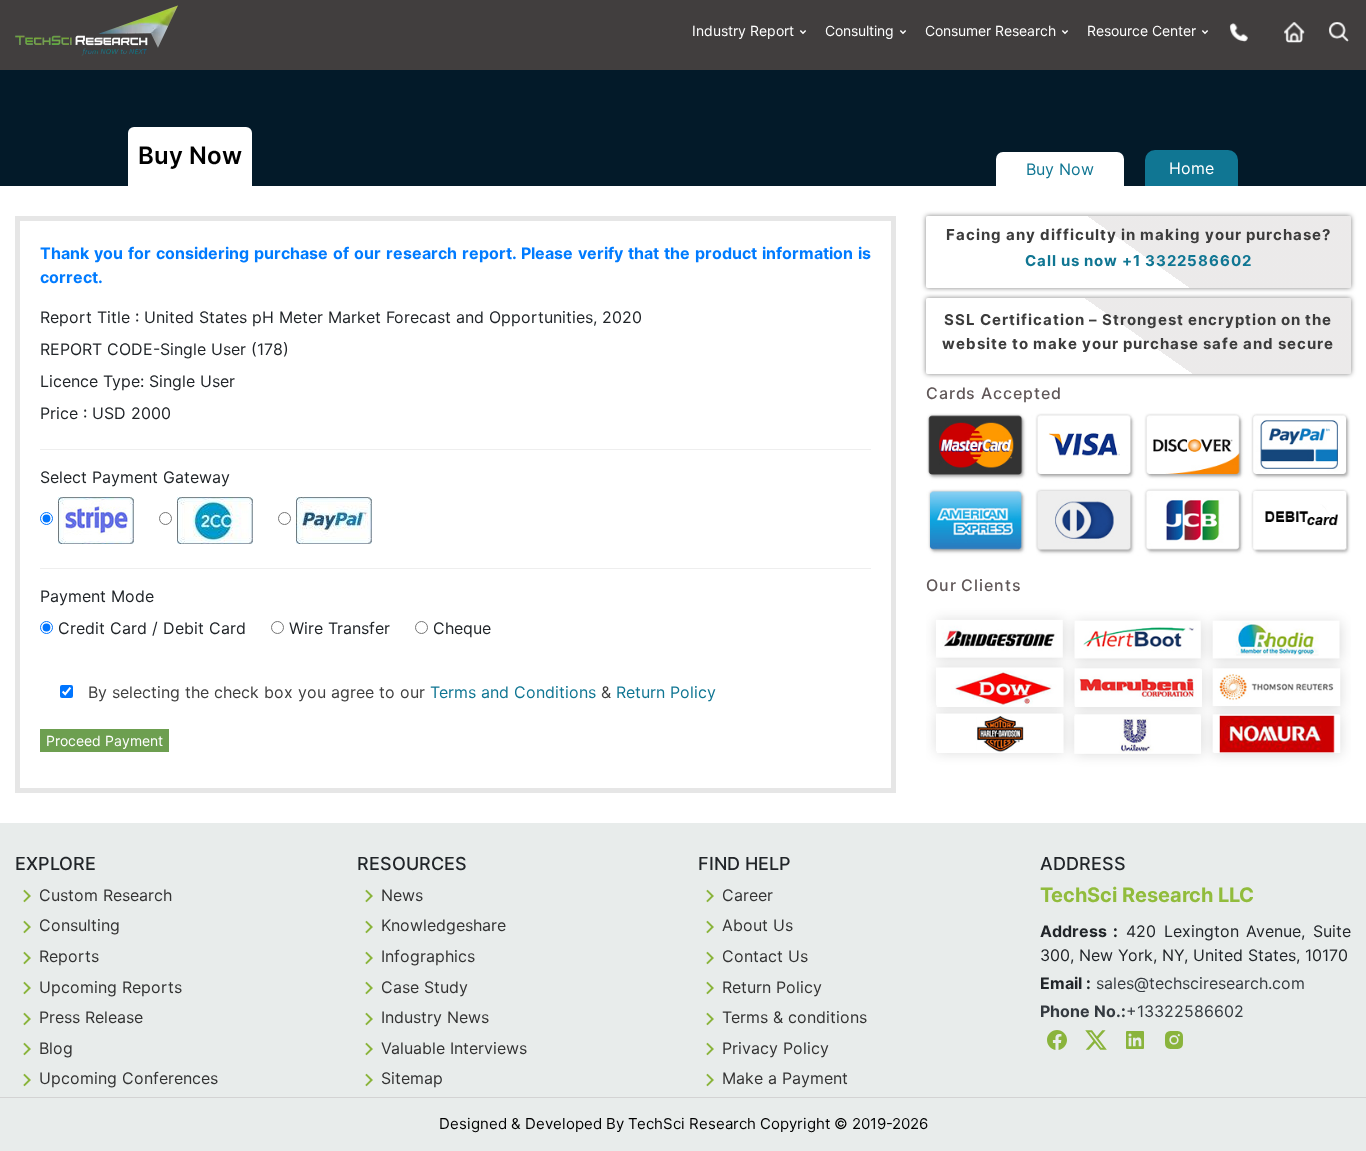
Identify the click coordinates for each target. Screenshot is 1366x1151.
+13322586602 (1185, 1011)
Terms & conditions (794, 1017)
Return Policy (666, 692)
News (402, 895)
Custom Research (105, 895)
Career (747, 895)
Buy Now (1060, 169)
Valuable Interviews (454, 1048)
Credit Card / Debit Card (152, 628)
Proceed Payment (104, 740)
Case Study (424, 987)
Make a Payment (785, 1078)
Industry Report (743, 30)
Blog (56, 1048)
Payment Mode (97, 596)
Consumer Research (990, 30)
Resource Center (1141, 30)
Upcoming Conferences (128, 1078)
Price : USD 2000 (105, 413)
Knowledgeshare (443, 925)
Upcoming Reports (110, 987)
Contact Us (765, 956)
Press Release (91, 1017)
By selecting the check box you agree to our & (394, 692)
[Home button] (1289, 31)
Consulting (859, 30)
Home (1191, 168)
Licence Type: (137, 381)
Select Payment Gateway (135, 477)
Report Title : (341, 317)
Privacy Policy (775, 1048)
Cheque (462, 628)
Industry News (435, 1017)
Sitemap (412, 1078)
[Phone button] (1234, 31)
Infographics (428, 956)
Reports (69, 956)
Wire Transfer (339, 628)
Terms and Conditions (513, 692)
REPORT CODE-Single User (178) (164, 349)
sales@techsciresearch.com (1200, 983)
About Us (757, 925)
